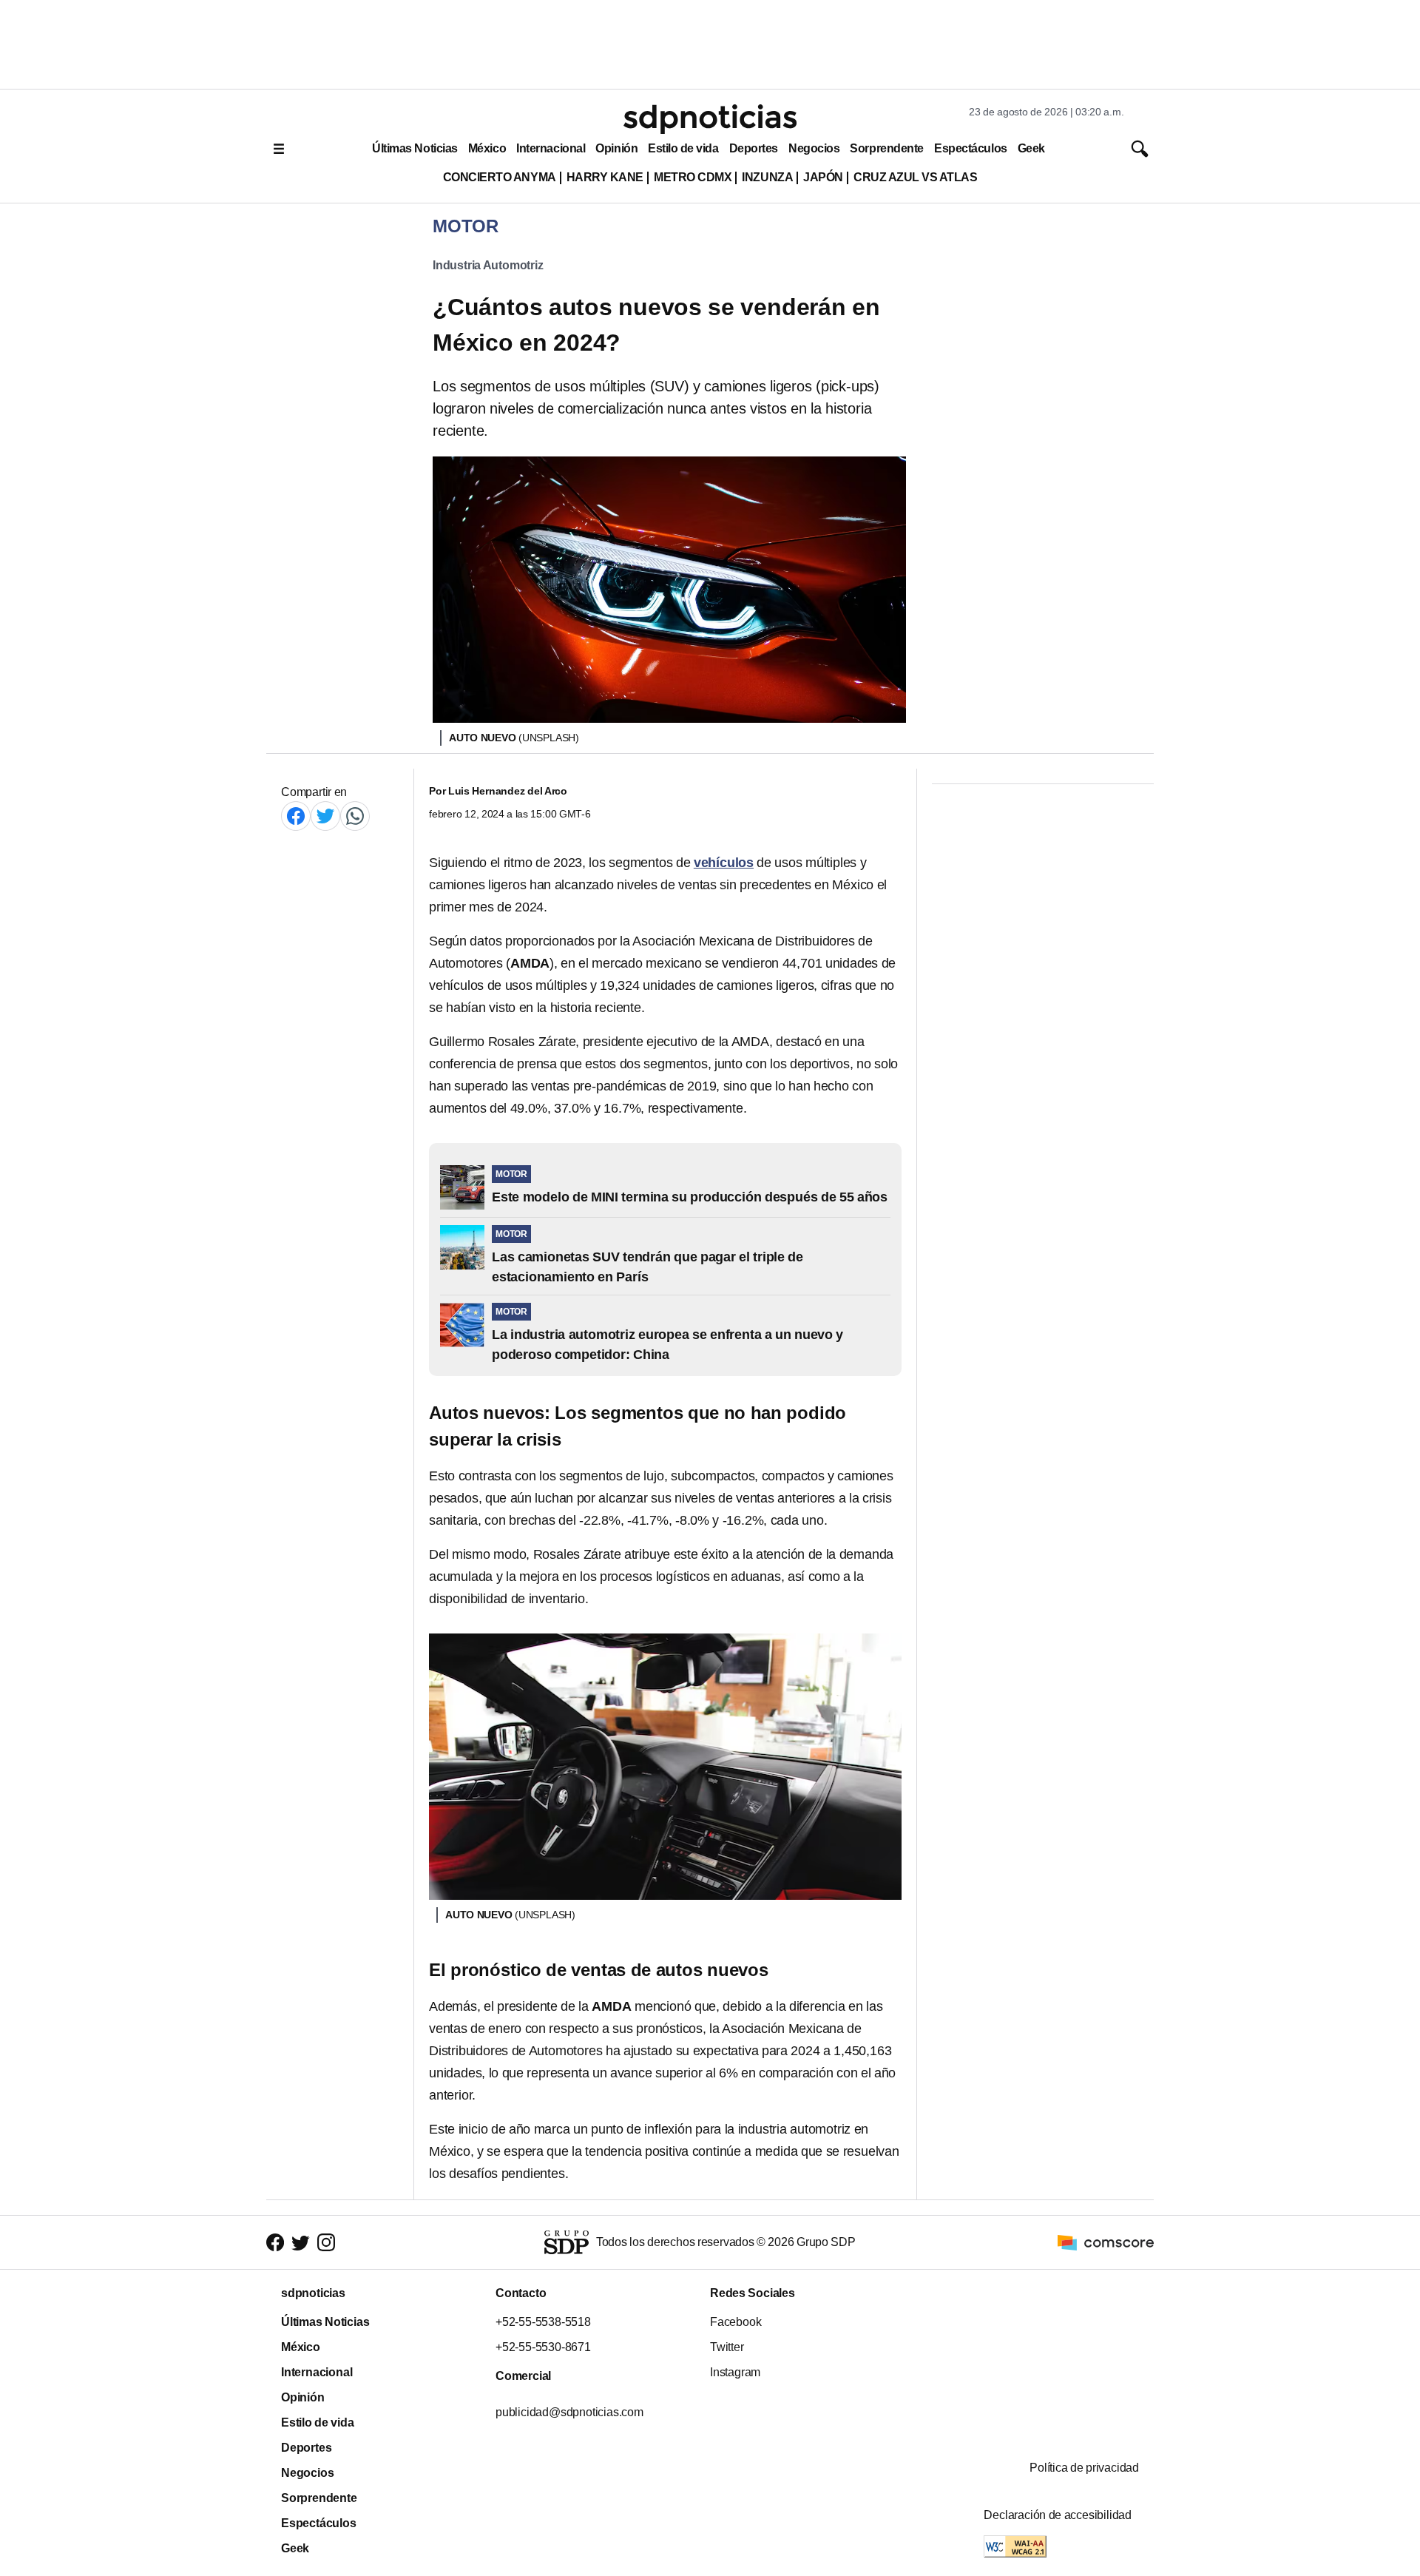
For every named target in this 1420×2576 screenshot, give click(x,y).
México (487, 148)
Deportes (754, 148)
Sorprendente (887, 148)
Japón (823, 177)
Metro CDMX (693, 177)
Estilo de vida (683, 148)
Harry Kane (605, 177)
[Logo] (710, 119)
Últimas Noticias (415, 148)
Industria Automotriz (488, 265)
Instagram (735, 2372)
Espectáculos (971, 148)
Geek (1031, 148)
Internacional (551, 148)
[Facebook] (296, 816)
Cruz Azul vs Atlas (915, 177)
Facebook (736, 2322)
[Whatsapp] (355, 816)
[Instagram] (326, 2243)
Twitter (727, 2347)
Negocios (814, 148)
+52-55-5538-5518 (543, 2322)
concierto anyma (500, 177)
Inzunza (767, 177)
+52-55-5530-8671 (543, 2347)
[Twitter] (325, 816)
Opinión (616, 148)
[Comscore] (1106, 2241)
